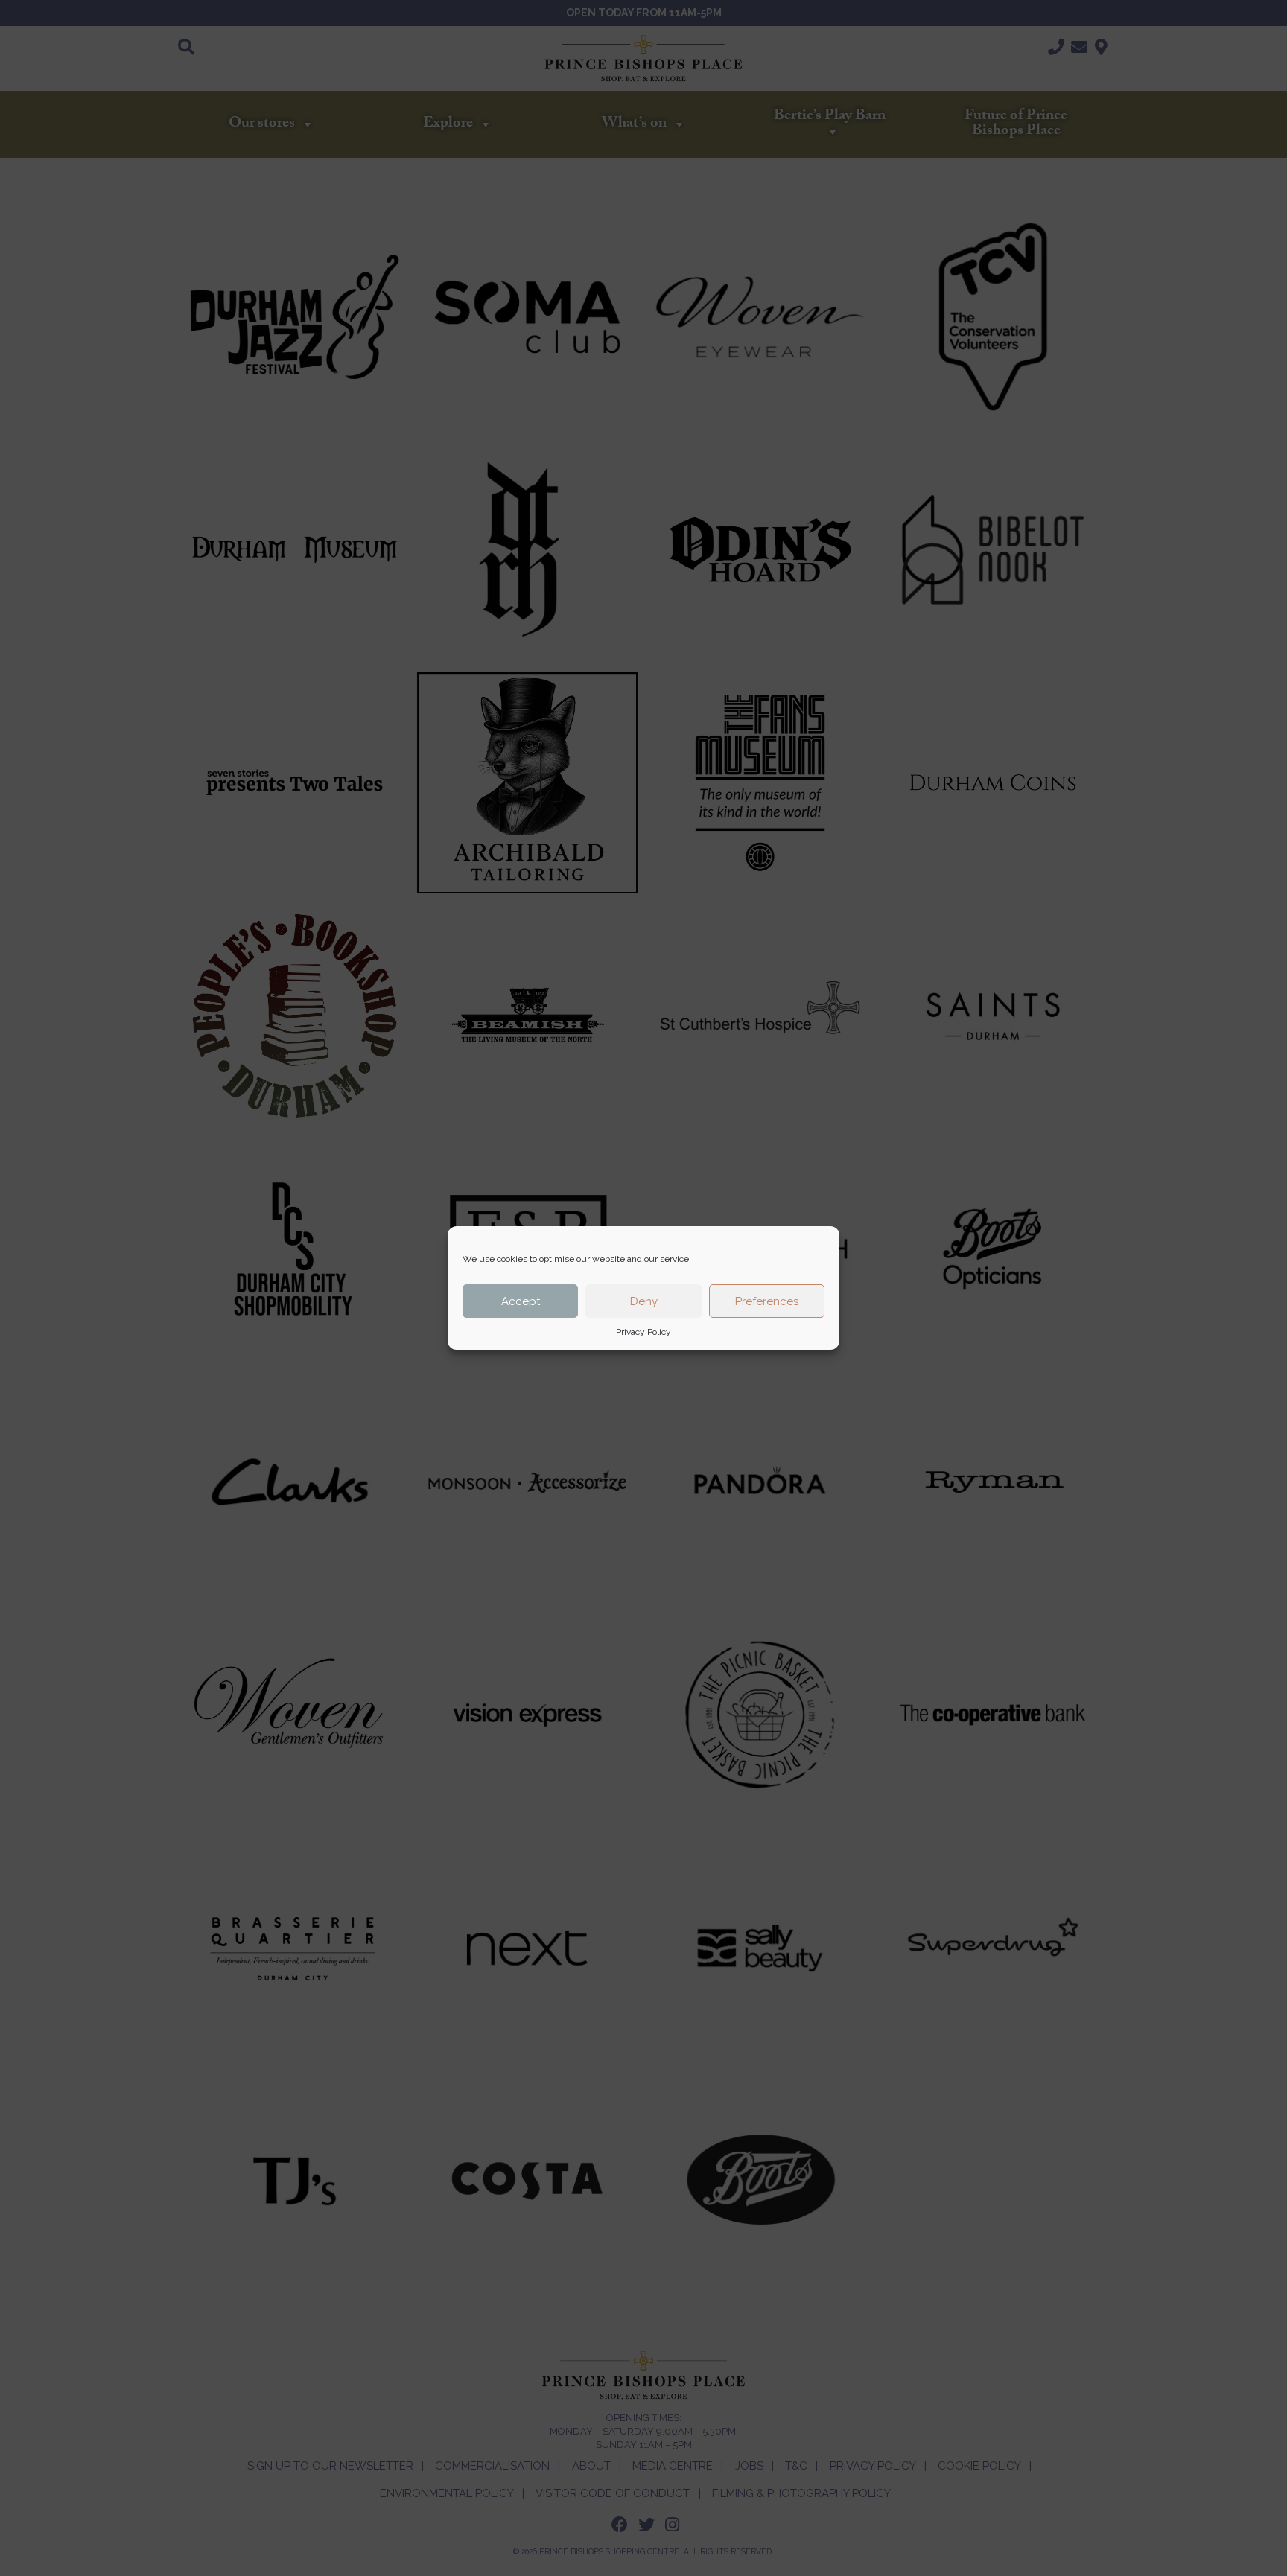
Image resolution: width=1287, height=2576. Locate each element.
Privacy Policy (643, 1332)
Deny (644, 1301)
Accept (521, 1301)
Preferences (767, 1301)
